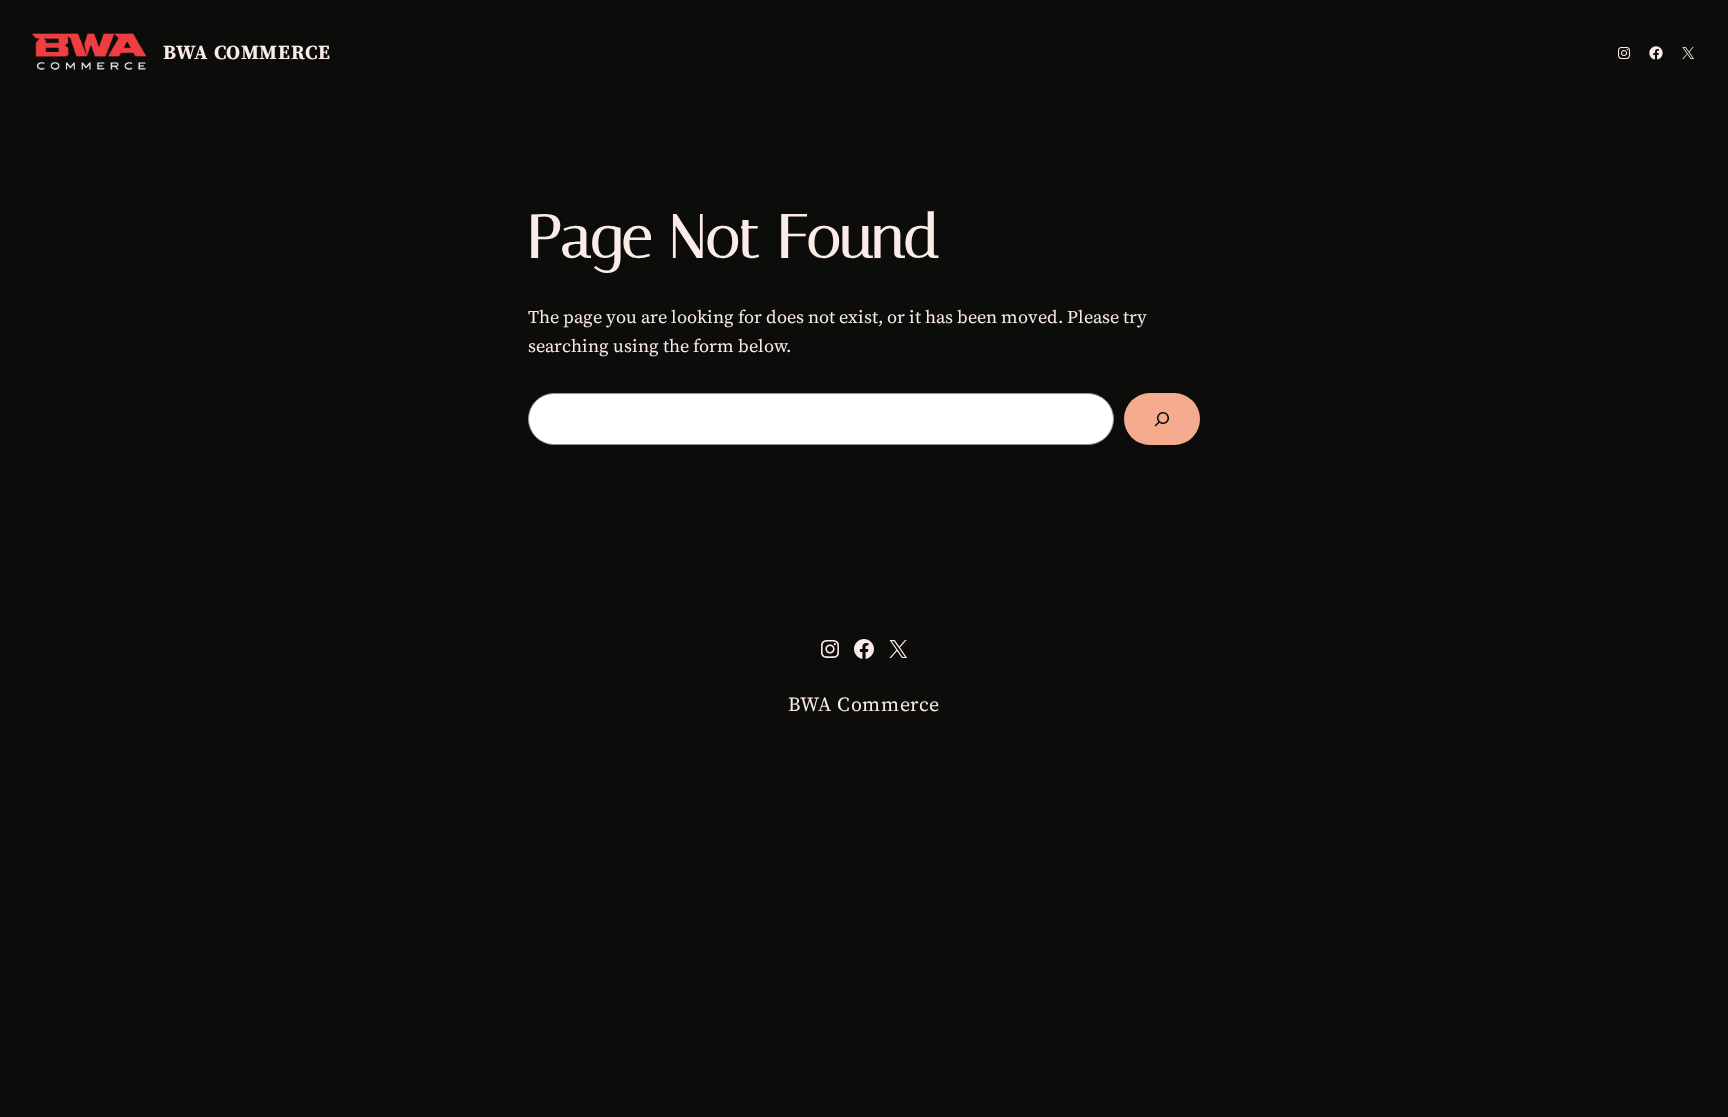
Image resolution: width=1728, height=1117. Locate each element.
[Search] (1162, 419)
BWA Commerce (246, 52)
